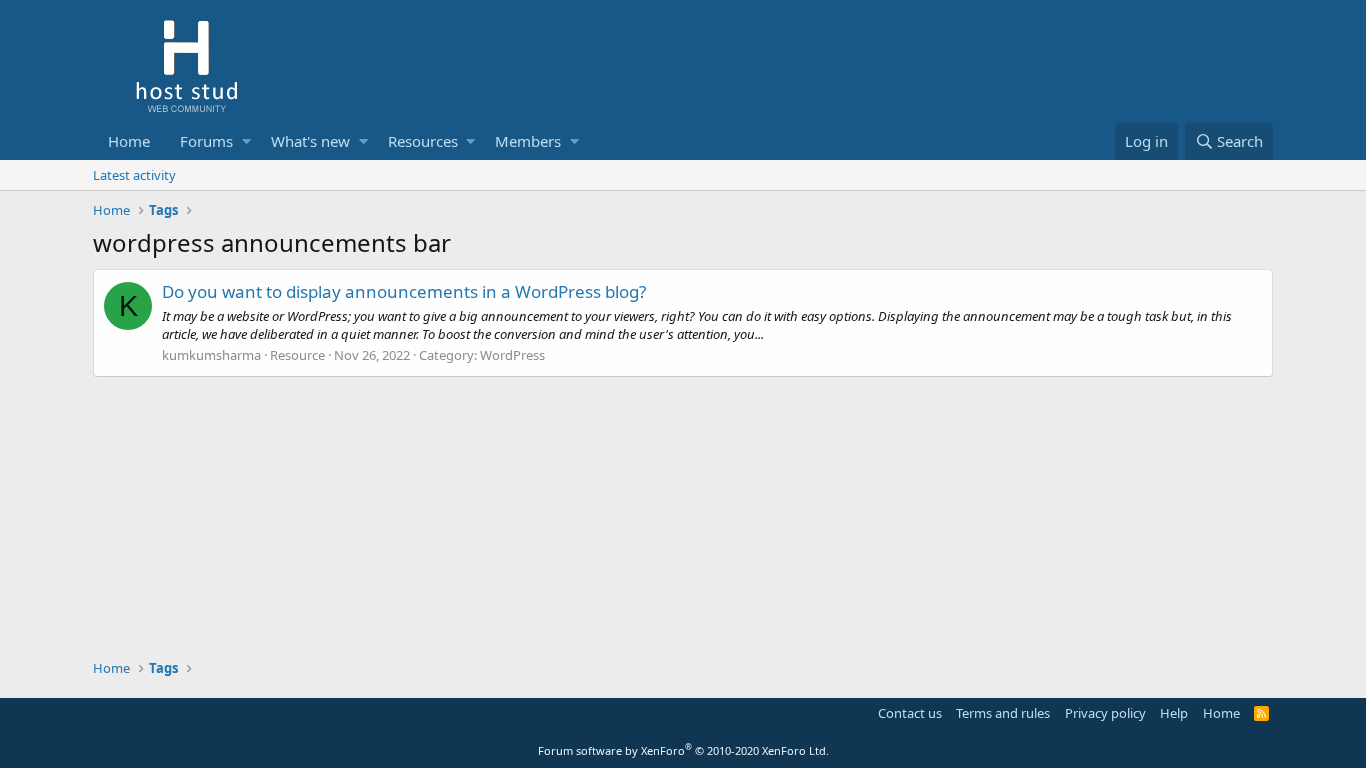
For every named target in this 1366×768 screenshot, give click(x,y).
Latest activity (134, 175)
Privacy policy (1105, 713)
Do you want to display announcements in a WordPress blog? (404, 291)
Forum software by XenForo (683, 750)
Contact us (910, 713)
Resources (423, 141)
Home (129, 141)
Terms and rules (1003, 713)
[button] (246, 141)
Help (1174, 713)
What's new (310, 141)
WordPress (512, 355)
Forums (206, 141)
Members (528, 141)
